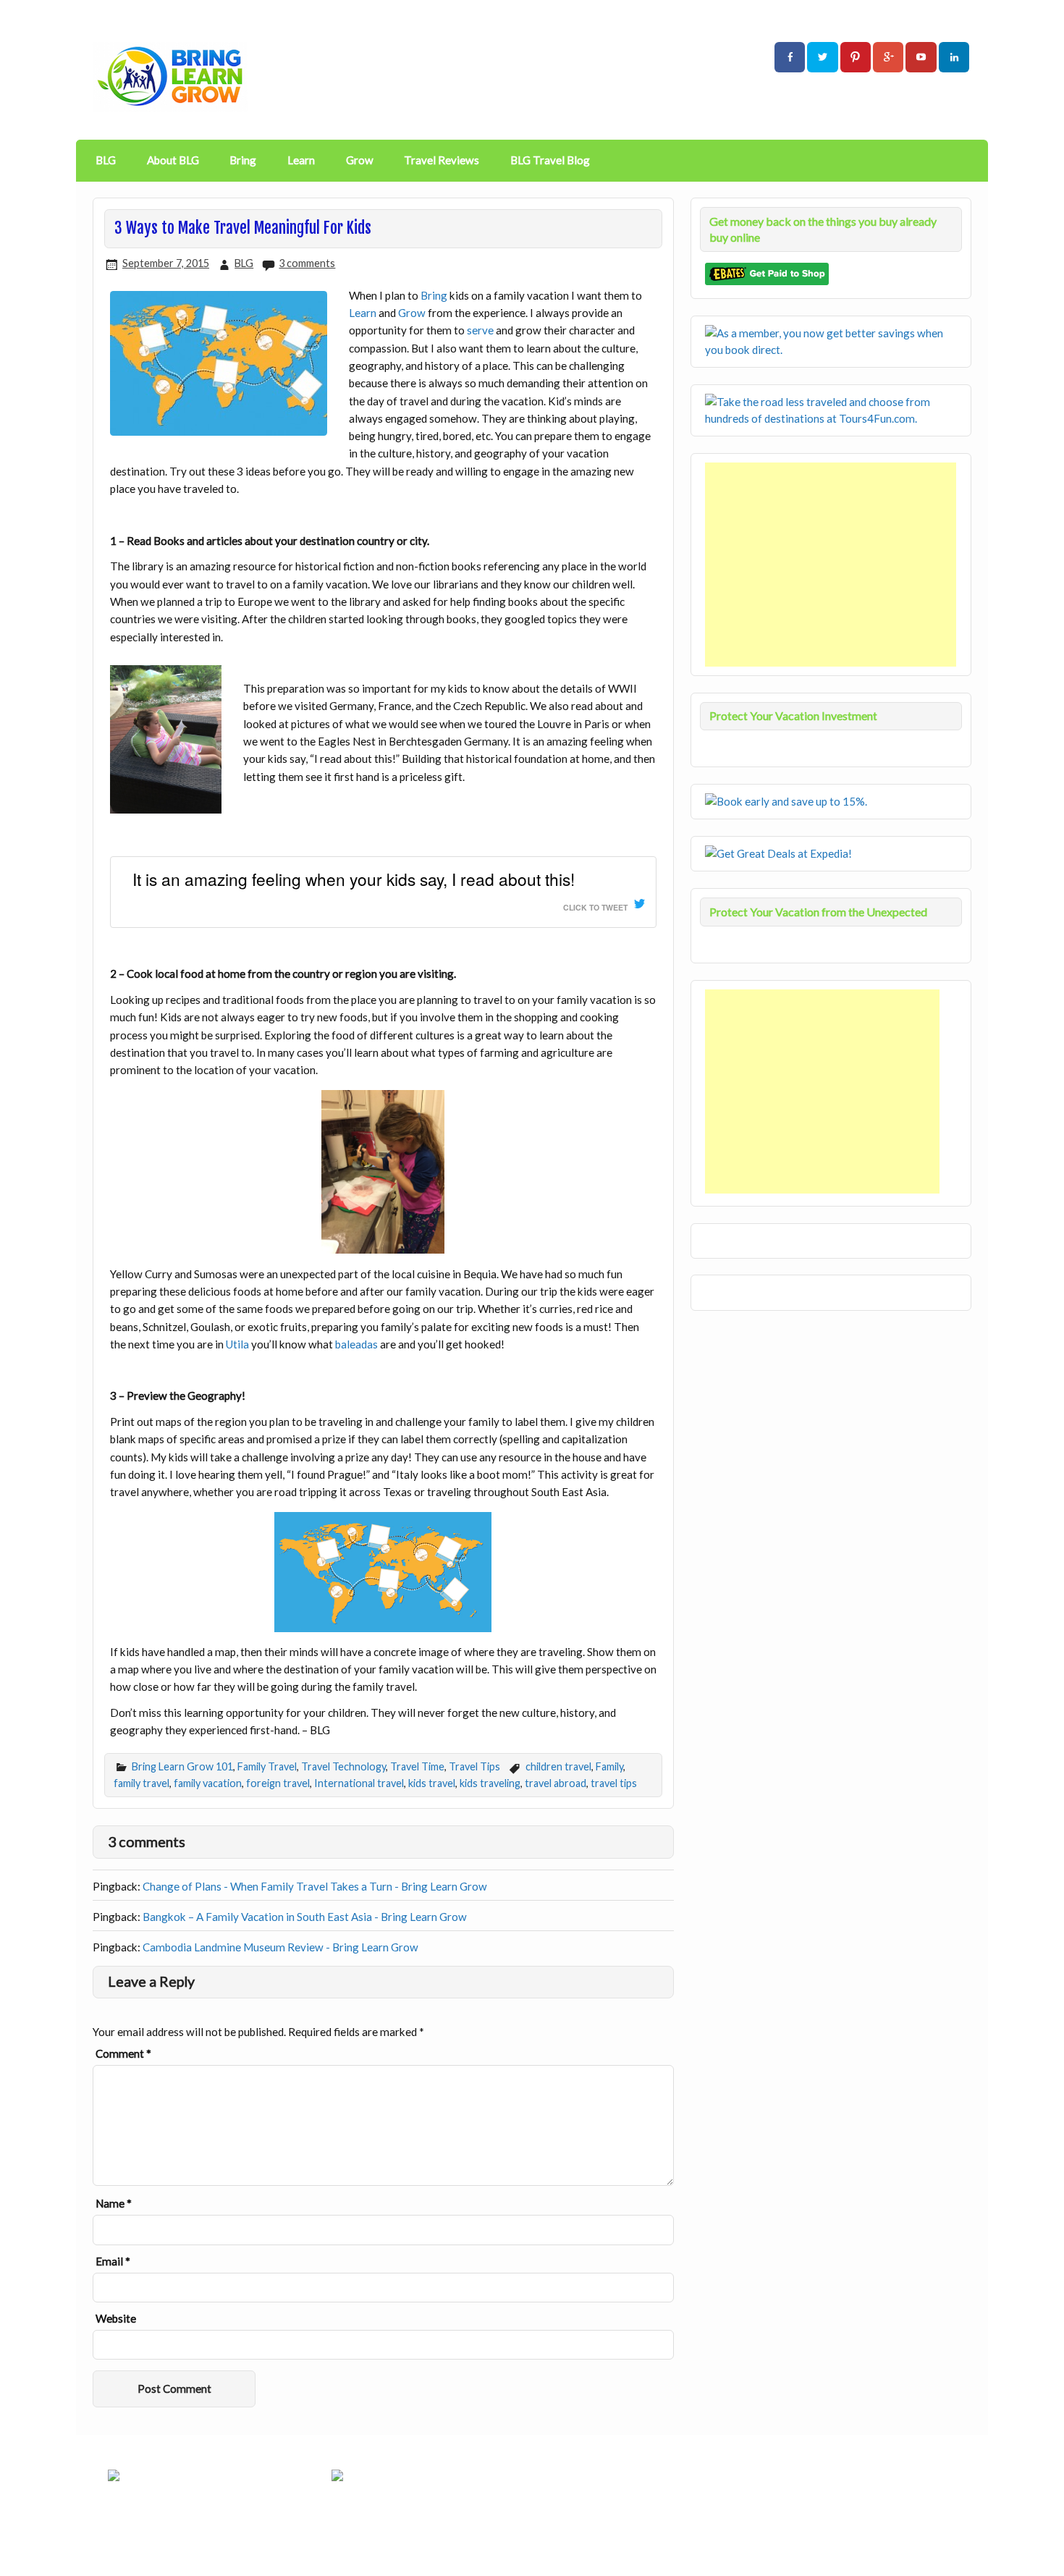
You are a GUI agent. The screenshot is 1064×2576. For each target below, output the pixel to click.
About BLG (173, 160)
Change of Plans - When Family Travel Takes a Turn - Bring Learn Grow (315, 1886)
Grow (360, 160)
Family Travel (267, 1766)
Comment (123, 2054)
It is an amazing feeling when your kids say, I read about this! (354, 879)
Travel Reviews (442, 160)
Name (114, 2204)
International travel (359, 1783)
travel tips (614, 1783)
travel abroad (556, 1783)
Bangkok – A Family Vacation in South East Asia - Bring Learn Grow (305, 1917)
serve (480, 330)
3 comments (307, 263)
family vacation (208, 1783)
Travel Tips (474, 1766)
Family (609, 1766)
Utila (237, 1344)
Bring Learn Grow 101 (182, 1766)
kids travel (432, 1783)
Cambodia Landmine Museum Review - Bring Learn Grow (280, 1947)
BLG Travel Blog (550, 160)
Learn (301, 160)
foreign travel (278, 1783)
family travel (142, 1783)
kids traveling (490, 1783)
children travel (558, 1766)
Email (113, 2262)
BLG (106, 160)
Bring (243, 160)
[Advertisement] (832, 565)
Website (116, 2319)
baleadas (356, 1344)
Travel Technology (343, 1766)
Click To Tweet (595, 907)
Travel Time (417, 1766)
